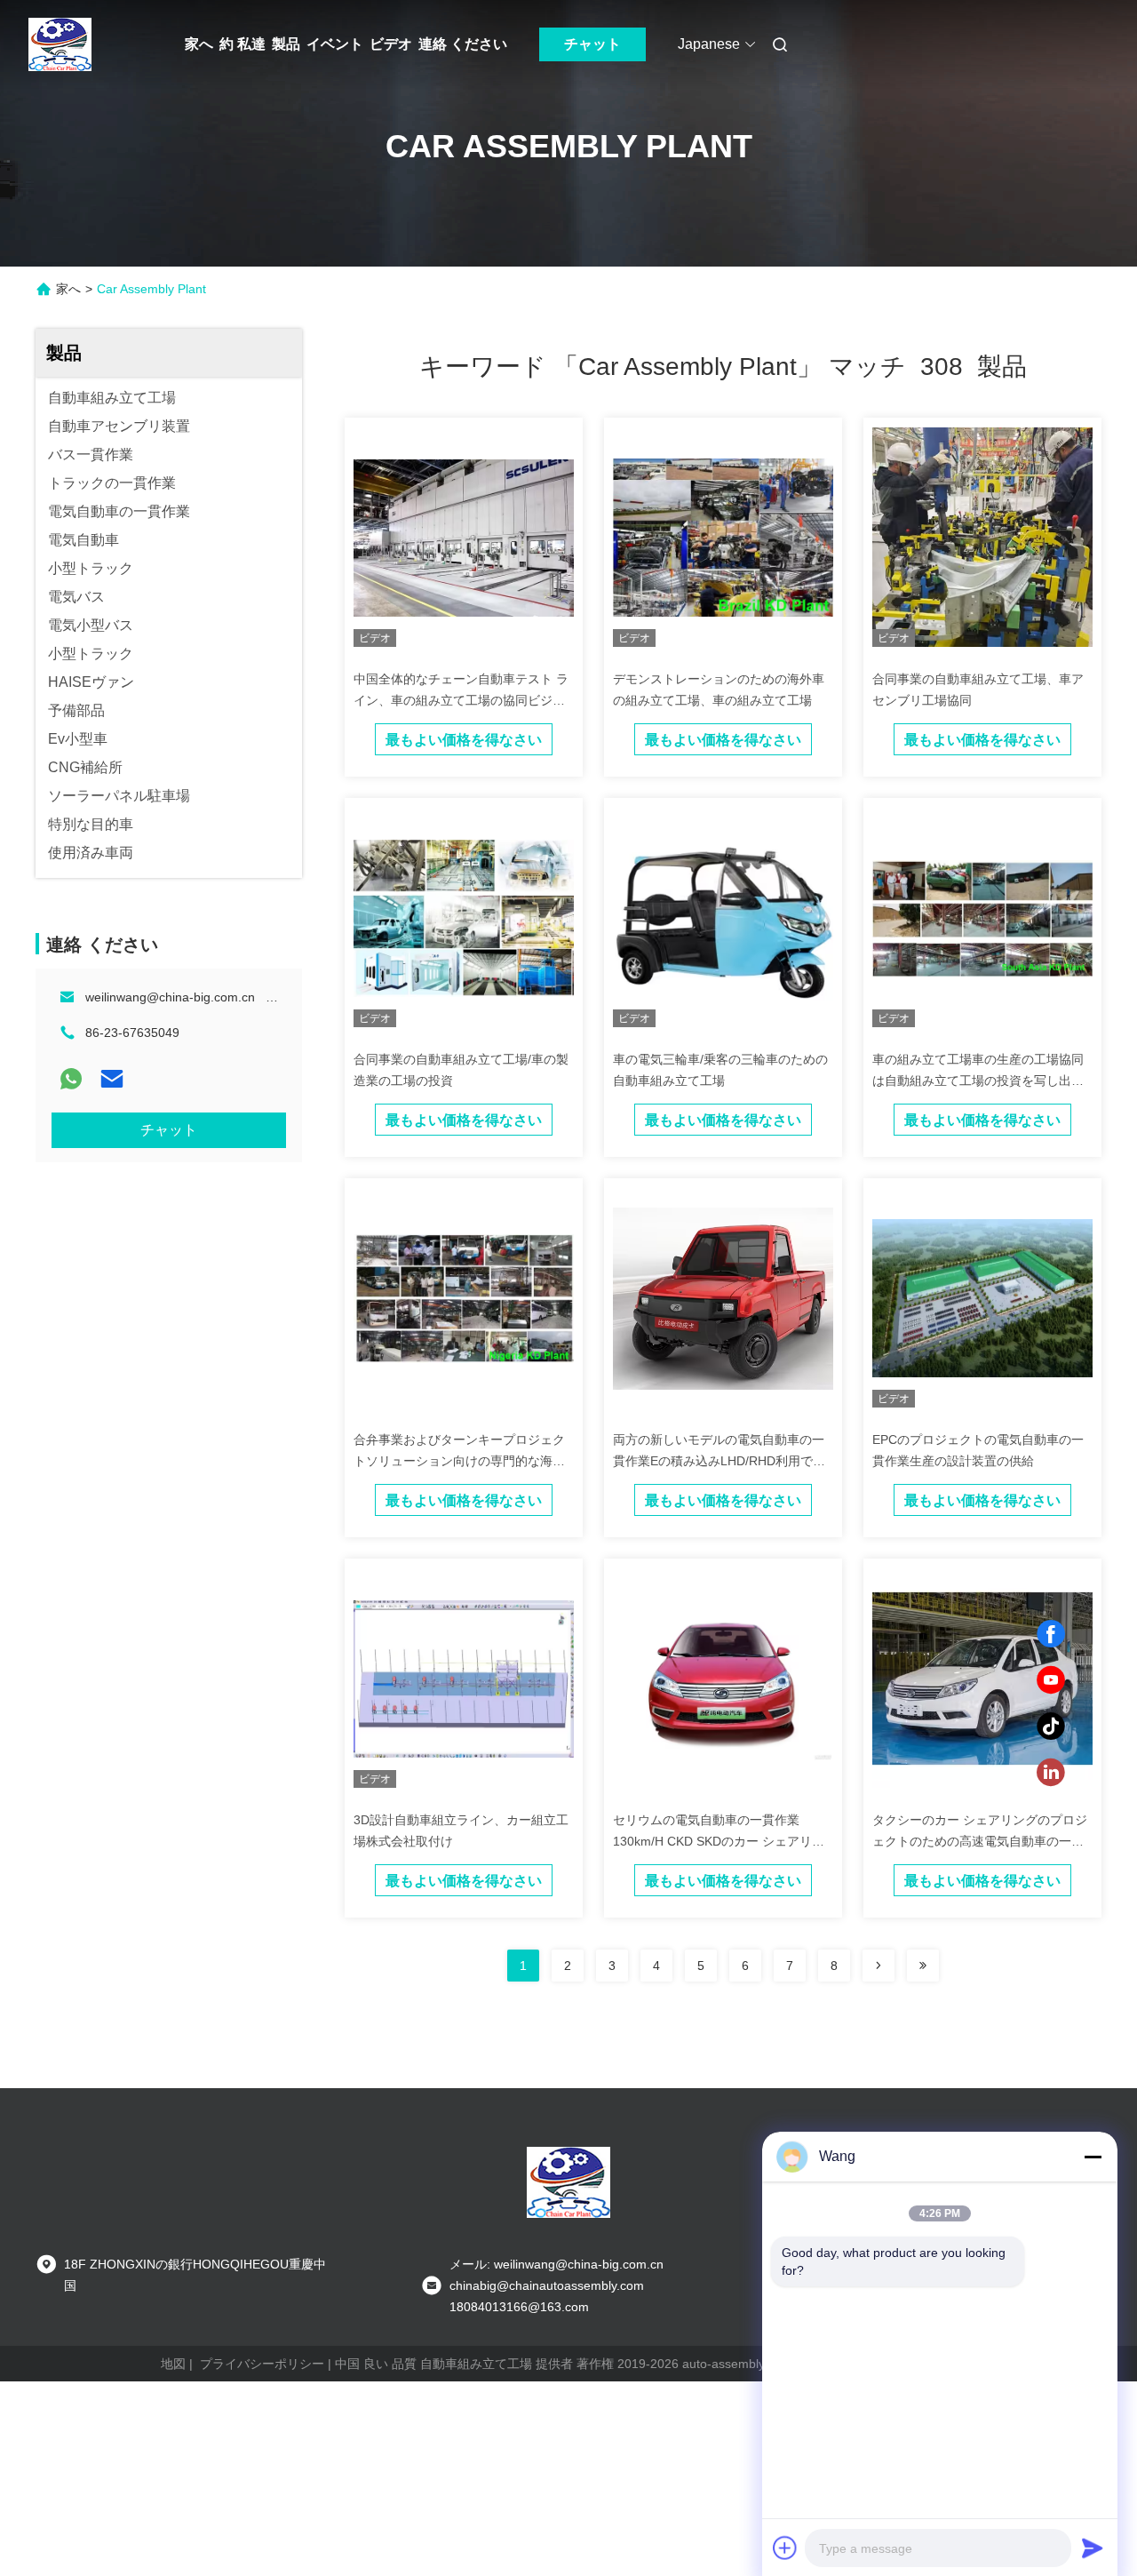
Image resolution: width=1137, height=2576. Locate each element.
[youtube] (1051, 1680)
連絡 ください (463, 44)
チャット (592, 44)
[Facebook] (1051, 1634)
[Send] (1093, 2548)
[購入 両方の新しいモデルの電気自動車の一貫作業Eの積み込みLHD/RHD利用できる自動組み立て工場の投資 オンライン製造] (723, 1297)
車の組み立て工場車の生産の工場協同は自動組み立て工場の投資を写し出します (978, 1081)
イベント (335, 44)
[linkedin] (1051, 1773)
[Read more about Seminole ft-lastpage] (923, 1966)
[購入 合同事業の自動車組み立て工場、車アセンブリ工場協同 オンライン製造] (982, 537)
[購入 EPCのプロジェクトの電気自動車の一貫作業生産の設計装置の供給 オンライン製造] (982, 1297)
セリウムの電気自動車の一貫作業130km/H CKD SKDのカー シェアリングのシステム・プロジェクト (719, 1841)
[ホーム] (60, 44)
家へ (199, 44)
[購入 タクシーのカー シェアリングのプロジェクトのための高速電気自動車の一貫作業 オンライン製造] (982, 1678)
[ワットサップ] (71, 1079)
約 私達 (243, 44)
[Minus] (1093, 2157)
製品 (286, 44)
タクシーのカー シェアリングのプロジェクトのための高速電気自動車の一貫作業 (980, 1841)
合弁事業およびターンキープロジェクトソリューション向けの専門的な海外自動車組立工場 (459, 1461)
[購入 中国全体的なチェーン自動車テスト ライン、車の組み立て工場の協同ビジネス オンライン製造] (464, 537)
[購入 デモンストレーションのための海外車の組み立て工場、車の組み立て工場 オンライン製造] (723, 537)
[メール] (112, 1079)
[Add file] (785, 2548)
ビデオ (391, 44)
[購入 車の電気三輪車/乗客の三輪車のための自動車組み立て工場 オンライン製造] (723, 917)
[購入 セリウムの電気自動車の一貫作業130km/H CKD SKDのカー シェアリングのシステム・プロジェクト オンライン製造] (723, 1678)
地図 (173, 2364)
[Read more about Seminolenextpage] (879, 1966)
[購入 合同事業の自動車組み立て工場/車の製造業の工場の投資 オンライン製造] (464, 917)
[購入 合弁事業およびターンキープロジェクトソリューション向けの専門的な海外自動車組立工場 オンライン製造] (464, 1297)
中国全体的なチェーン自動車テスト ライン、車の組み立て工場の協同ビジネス (461, 700)
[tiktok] (1051, 1727)
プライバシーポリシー (262, 2364)
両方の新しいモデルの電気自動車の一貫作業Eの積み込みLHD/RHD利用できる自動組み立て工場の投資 (719, 1461)
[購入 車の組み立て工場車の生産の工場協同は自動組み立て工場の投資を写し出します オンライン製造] (982, 917)
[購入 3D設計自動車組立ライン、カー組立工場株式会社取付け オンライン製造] (464, 1678)
